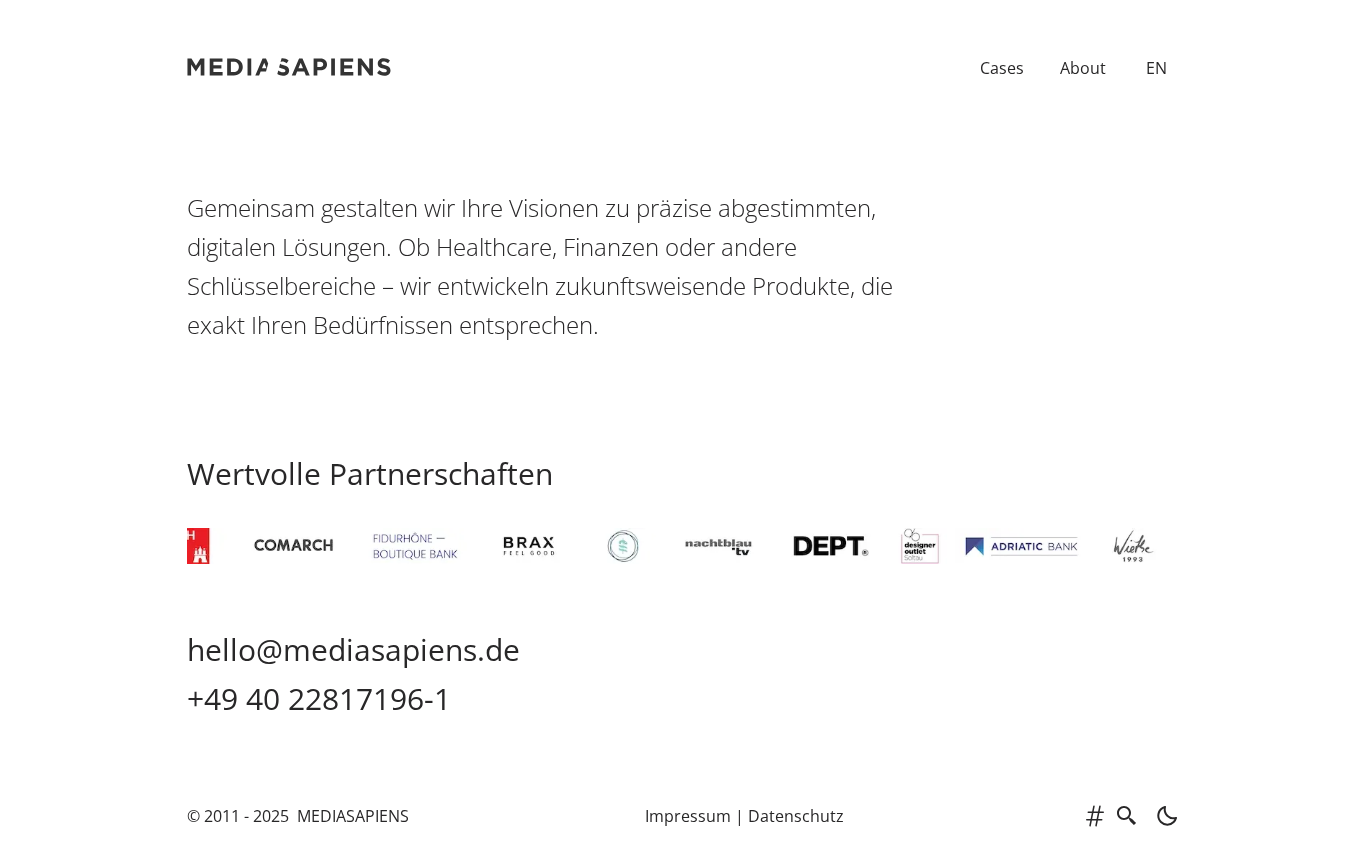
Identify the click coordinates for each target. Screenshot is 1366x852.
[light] (1161, 816)
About (1083, 68)
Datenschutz (796, 816)
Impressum (688, 816)
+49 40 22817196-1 (319, 698)
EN (1156, 68)
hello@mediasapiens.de (353, 649)
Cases (1002, 68)
